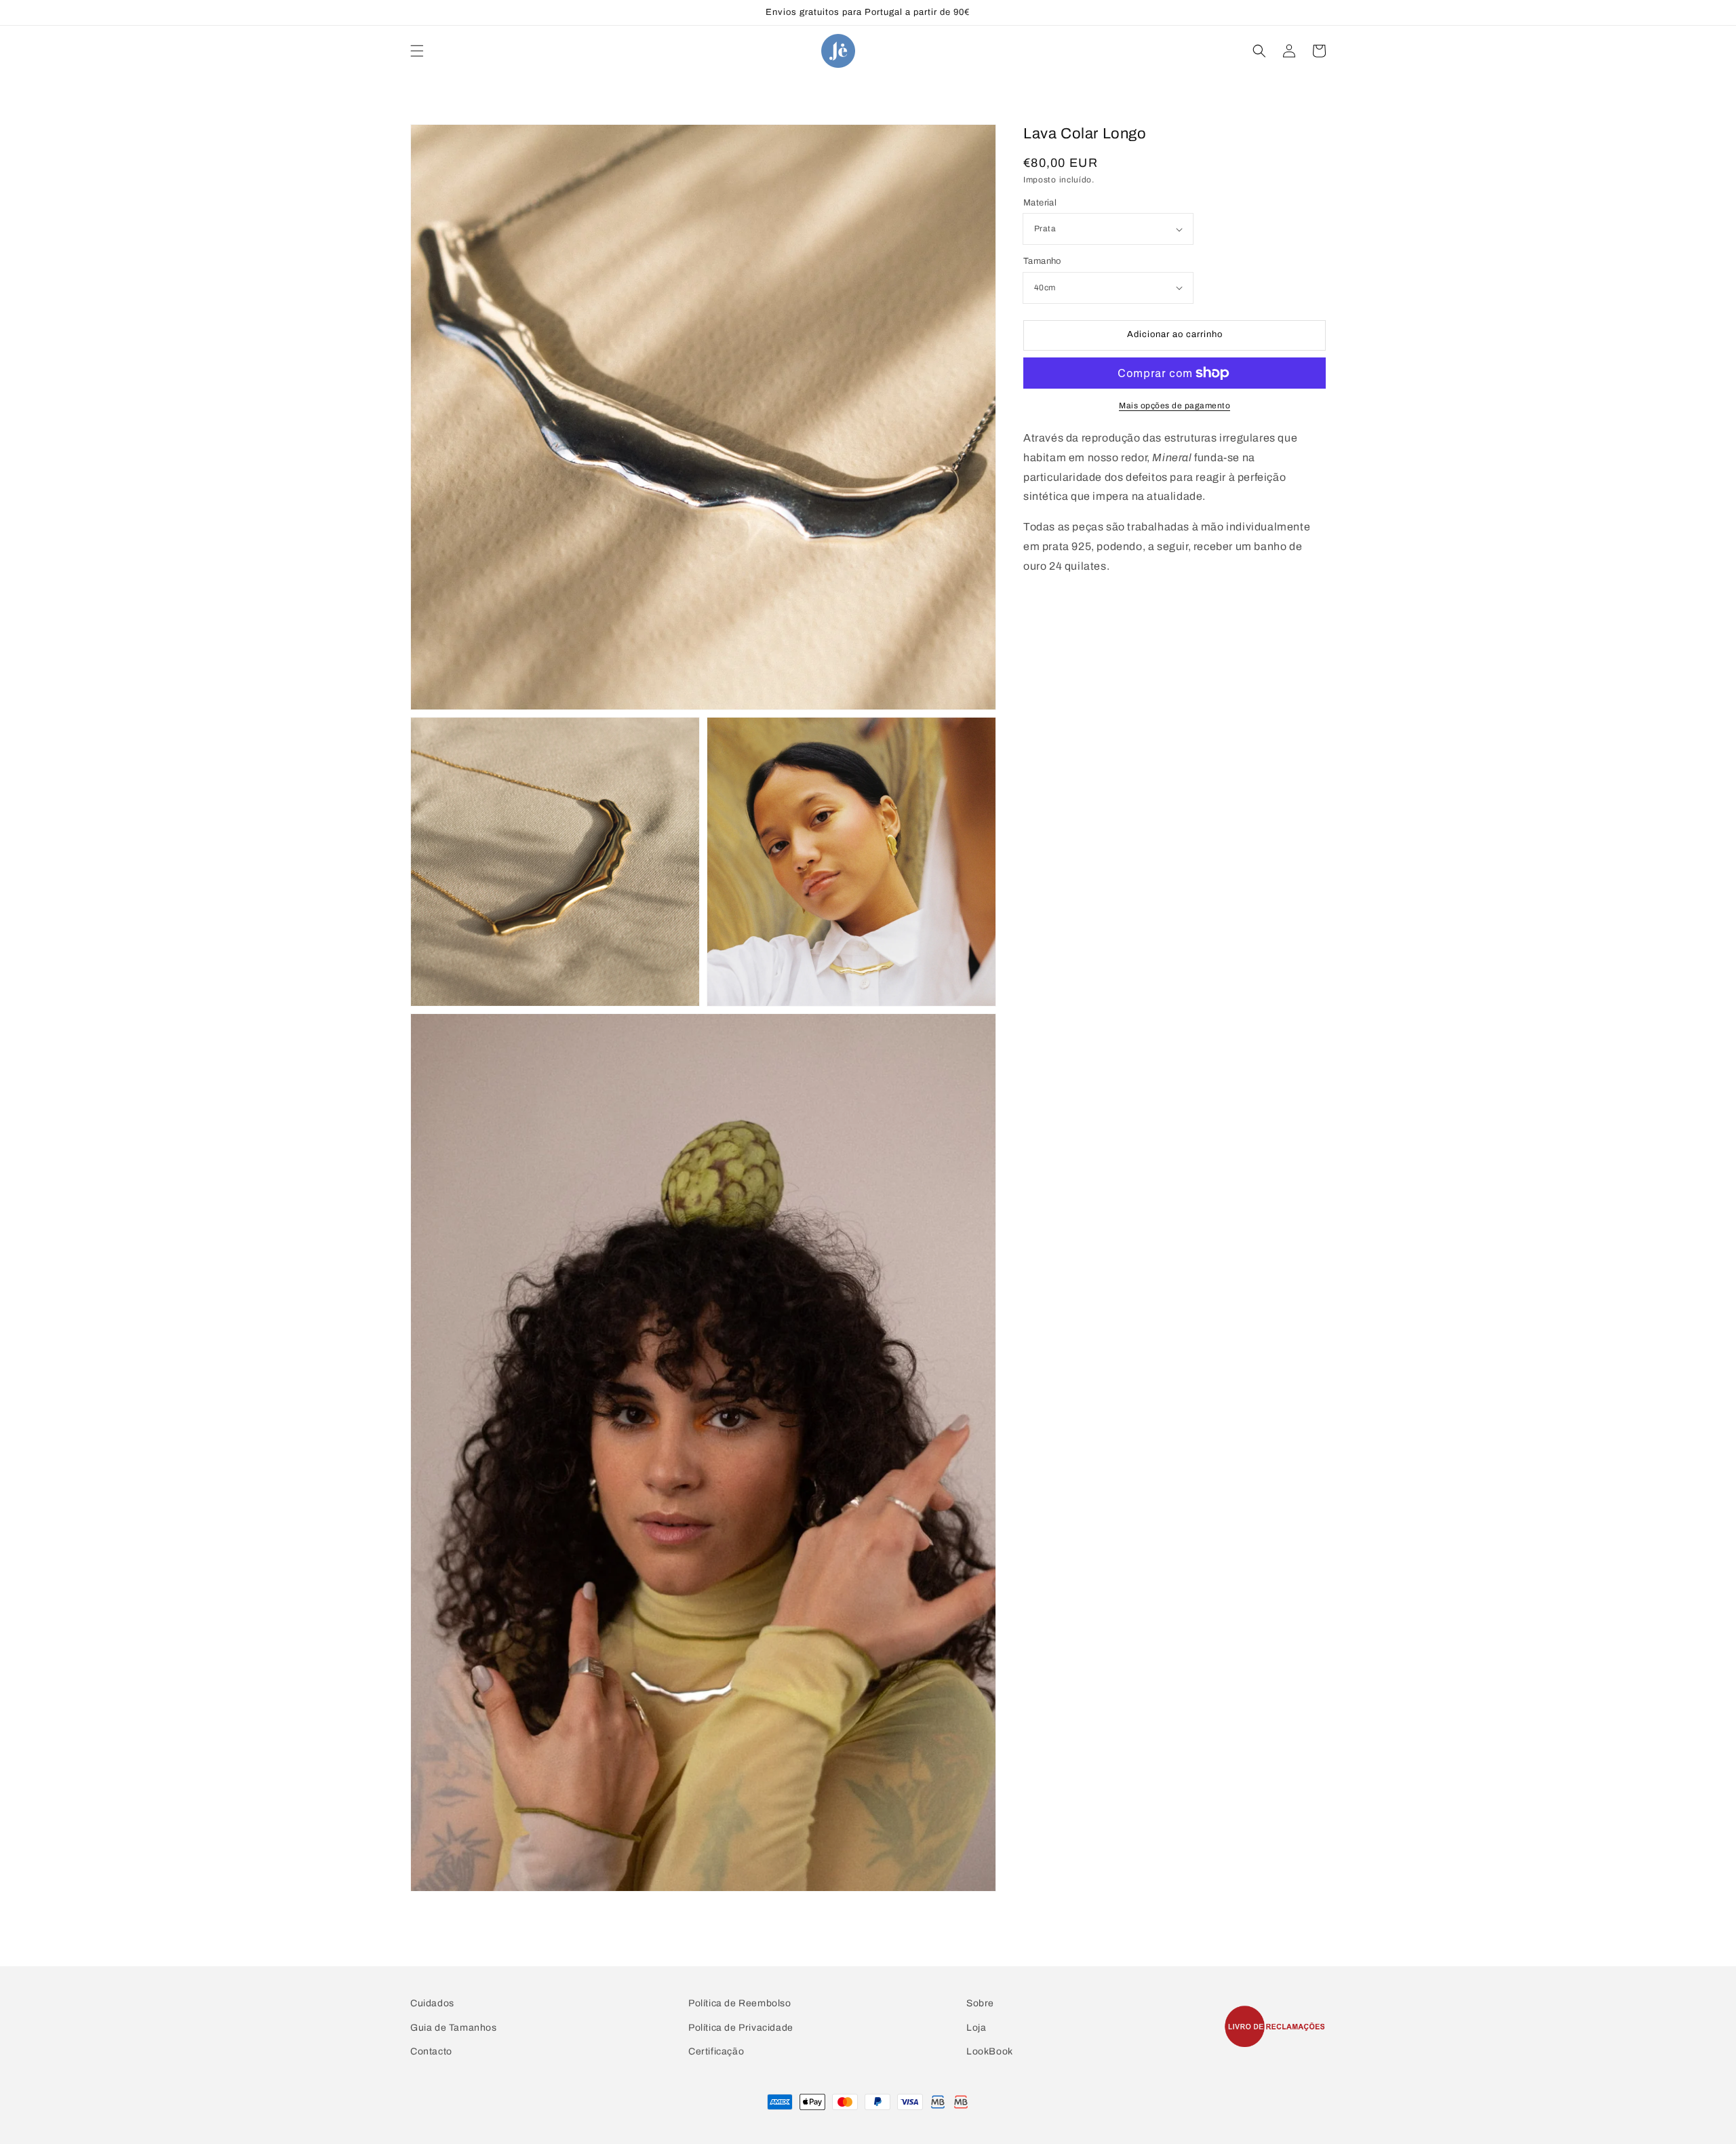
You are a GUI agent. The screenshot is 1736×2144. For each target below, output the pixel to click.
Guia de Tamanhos (454, 2028)
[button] (417, 51)
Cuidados (432, 2003)
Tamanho (1042, 261)
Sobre (980, 2003)
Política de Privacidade (741, 2028)
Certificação (716, 2051)
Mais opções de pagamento (1175, 406)
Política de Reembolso (740, 2003)
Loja (976, 2028)
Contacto (431, 2051)
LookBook (990, 2051)
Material (1040, 203)
